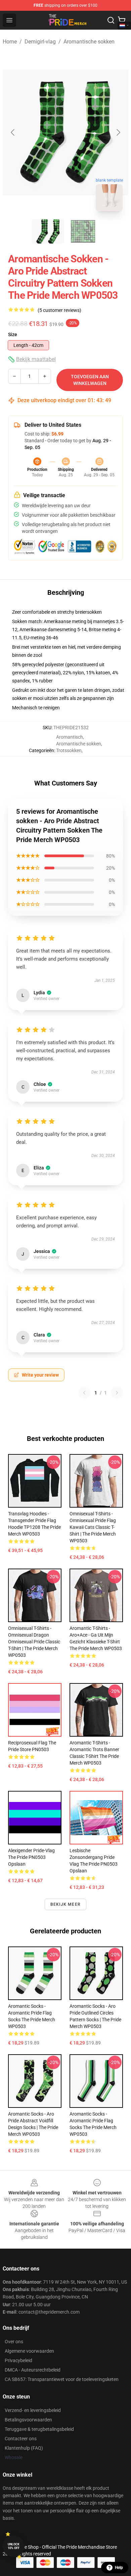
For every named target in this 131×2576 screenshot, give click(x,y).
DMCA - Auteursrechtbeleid (33, 2370)
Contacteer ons (21, 2439)
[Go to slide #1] (48, 231)
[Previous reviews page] (84, 1393)
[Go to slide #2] (83, 231)
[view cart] (122, 20)
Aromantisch (70, 737)
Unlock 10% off (14, 2546)
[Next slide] (118, 132)
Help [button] (119, 2568)
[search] (111, 20)
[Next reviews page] (117, 1393)
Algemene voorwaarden (29, 2351)
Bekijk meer (65, 1904)
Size (13, 334)
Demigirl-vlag (40, 42)
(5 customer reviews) (59, 310)
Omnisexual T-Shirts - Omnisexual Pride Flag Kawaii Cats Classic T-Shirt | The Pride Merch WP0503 (93, 1527)
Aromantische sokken (89, 42)
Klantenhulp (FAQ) (24, 2448)
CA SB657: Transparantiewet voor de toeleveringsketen (62, 2379)
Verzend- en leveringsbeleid (33, 2410)
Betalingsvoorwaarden (28, 2420)
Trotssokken (69, 750)
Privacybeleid (18, 2360)
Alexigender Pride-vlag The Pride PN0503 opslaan (31, 1857)
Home (10, 42)
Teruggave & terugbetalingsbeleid (39, 2429)
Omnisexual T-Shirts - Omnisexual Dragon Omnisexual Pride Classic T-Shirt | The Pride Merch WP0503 (34, 1642)
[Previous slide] (13, 132)
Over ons (14, 2342)
